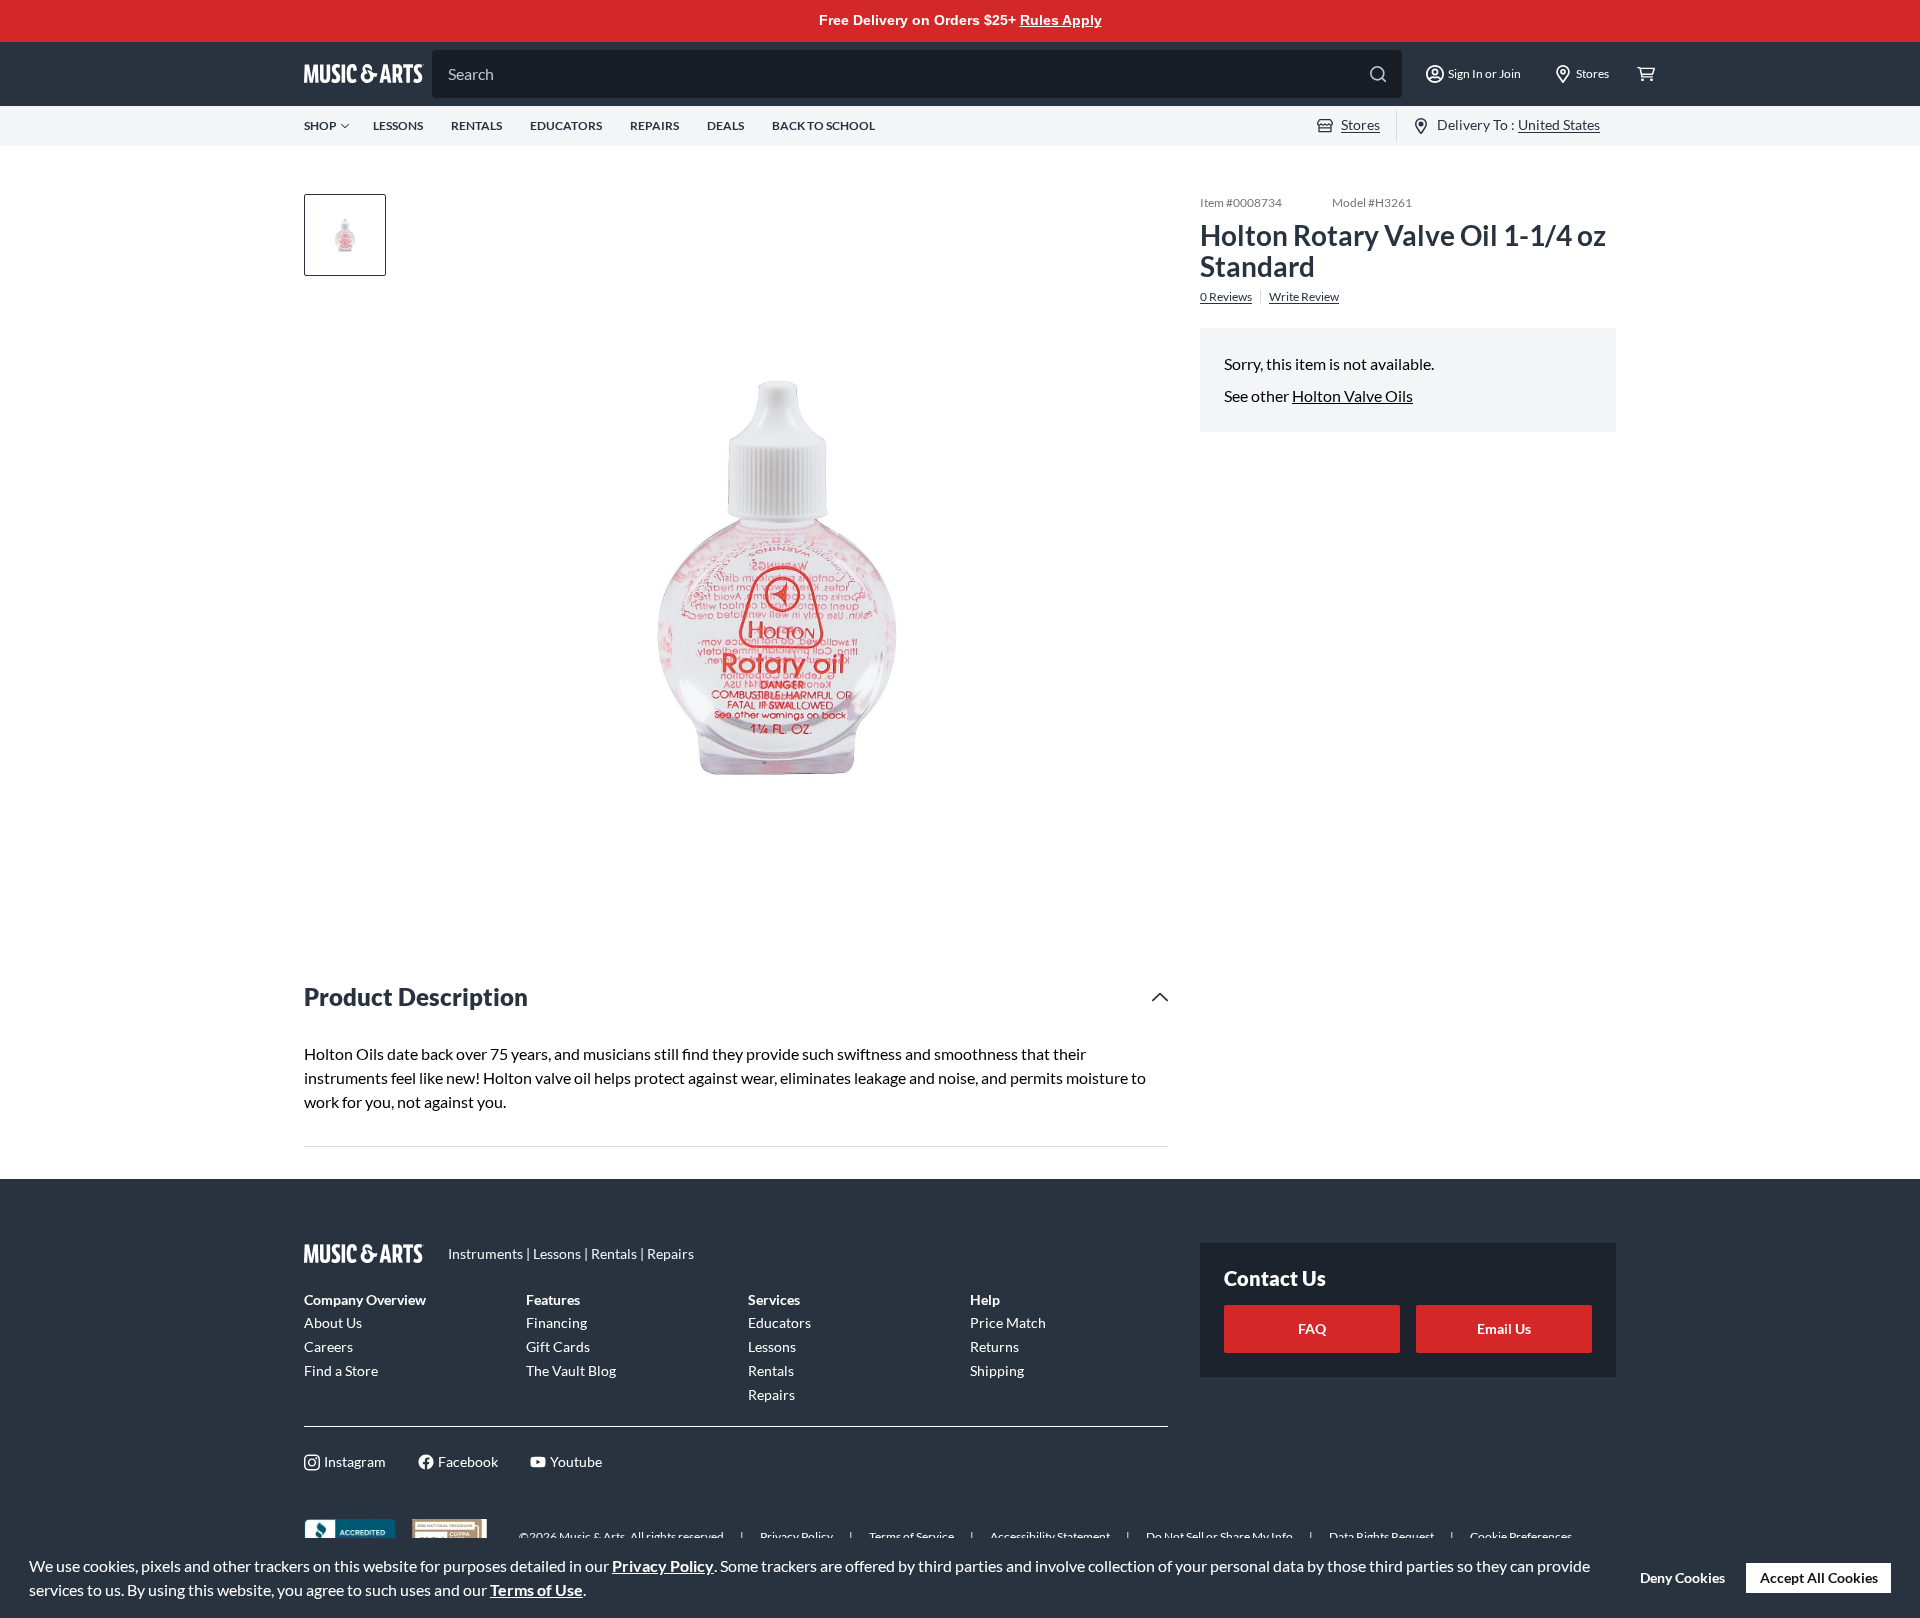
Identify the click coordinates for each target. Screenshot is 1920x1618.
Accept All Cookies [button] (1819, 1577)
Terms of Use (536, 1589)
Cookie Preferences (1521, 1536)
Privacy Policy (663, 1565)
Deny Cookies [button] (1682, 1577)
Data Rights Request (1381, 1536)
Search (471, 73)
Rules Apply (1061, 20)
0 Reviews (1226, 296)
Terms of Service (911, 1536)
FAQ (1312, 1328)
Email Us (1504, 1328)
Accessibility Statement (1050, 1536)
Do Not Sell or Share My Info (1219, 1536)
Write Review (1304, 296)
